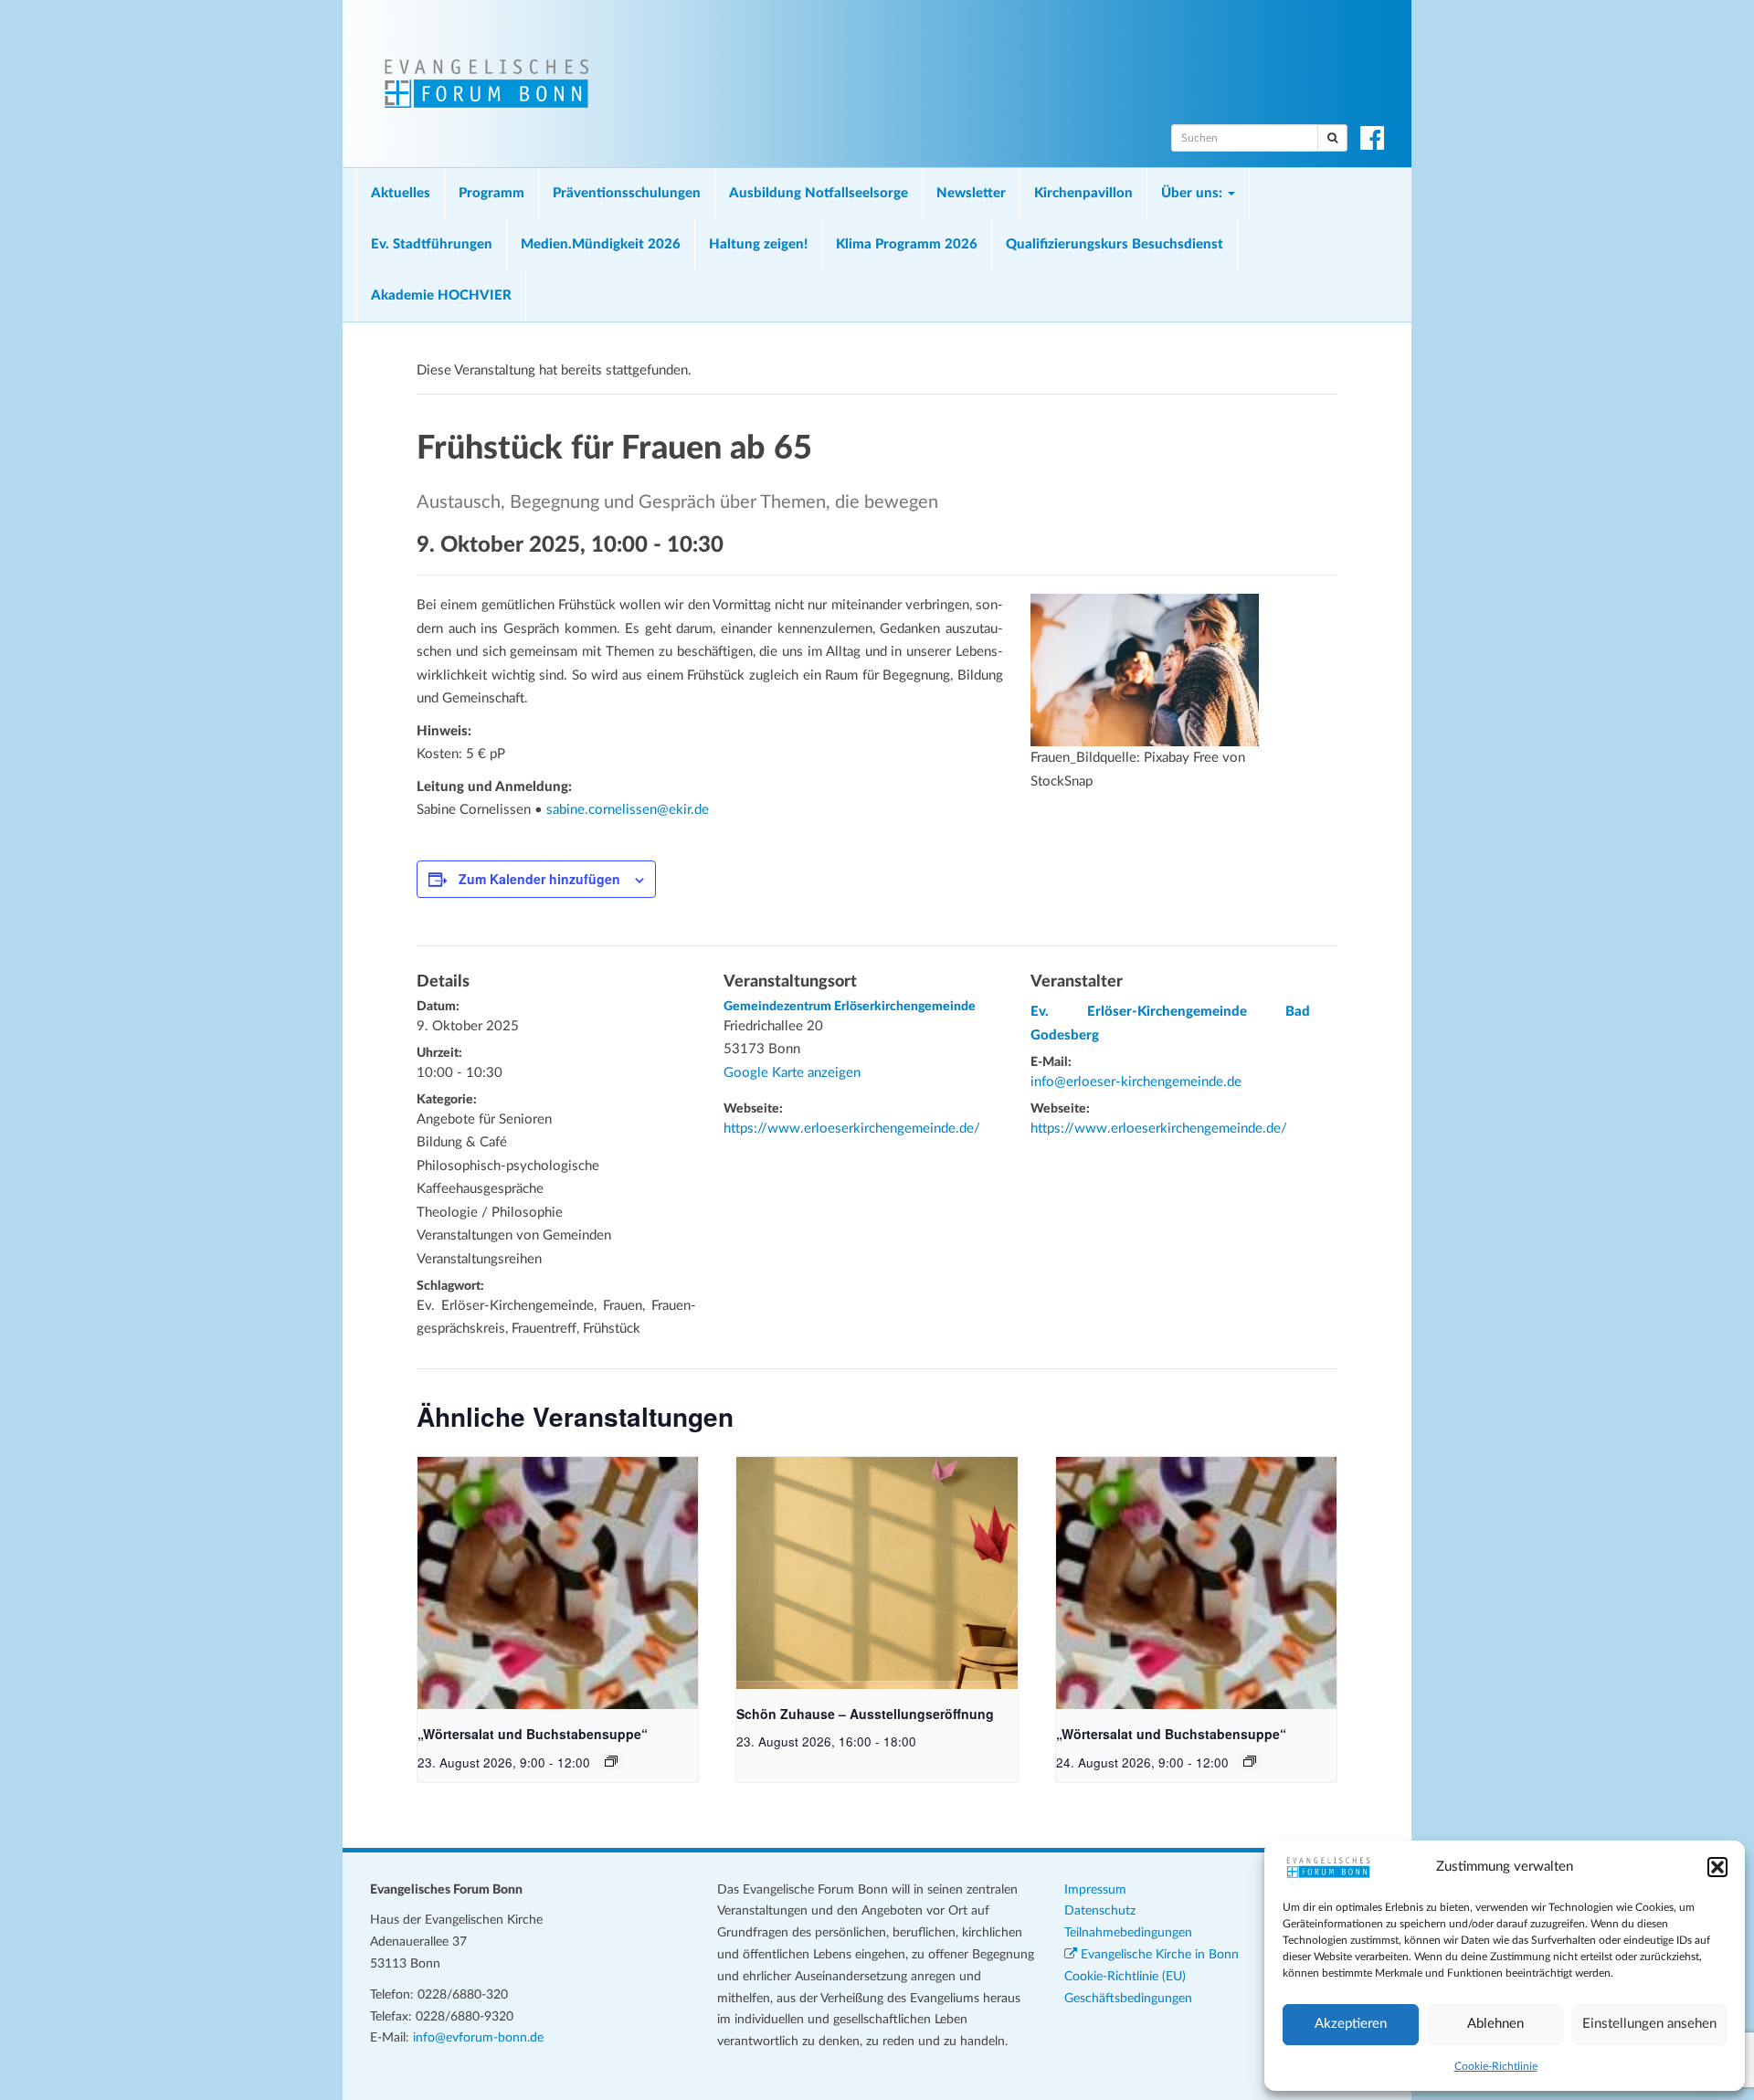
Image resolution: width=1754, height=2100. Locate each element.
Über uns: (1194, 193)
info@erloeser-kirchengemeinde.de (1136, 1082)
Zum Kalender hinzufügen (539, 879)
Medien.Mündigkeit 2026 (601, 244)
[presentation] (558, 1583)
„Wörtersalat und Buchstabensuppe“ (533, 1734)
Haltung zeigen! (758, 244)
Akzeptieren (1351, 2024)
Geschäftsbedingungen (1128, 1999)
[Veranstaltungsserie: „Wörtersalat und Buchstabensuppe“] (611, 1761)
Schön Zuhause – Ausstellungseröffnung (865, 1714)
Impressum (1095, 1890)
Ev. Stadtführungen (432, 244)
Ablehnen (1495, 2024)
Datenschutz (1100, 1911)
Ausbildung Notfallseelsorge (819, 193)
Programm (491, 193)
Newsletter (971, 193)
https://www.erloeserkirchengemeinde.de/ (852, 1129)
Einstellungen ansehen (1649, 2024)
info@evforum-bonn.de (478, 2038)
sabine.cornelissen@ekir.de (628, 810)
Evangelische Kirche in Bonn (1158, 1955)
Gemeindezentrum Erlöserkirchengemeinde (850, 1007)
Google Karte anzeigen (792, 1073)
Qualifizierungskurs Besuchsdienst (1115, 244)
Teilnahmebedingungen (1128, 1933)
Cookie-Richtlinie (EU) (1125, 1977)
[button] (1717, 1867)
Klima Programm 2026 (907, 244)
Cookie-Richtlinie (1496, 2066)
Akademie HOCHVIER (441, 295)
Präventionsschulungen (627, 193)
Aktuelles (401, 193)
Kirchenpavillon (1083, 193)
